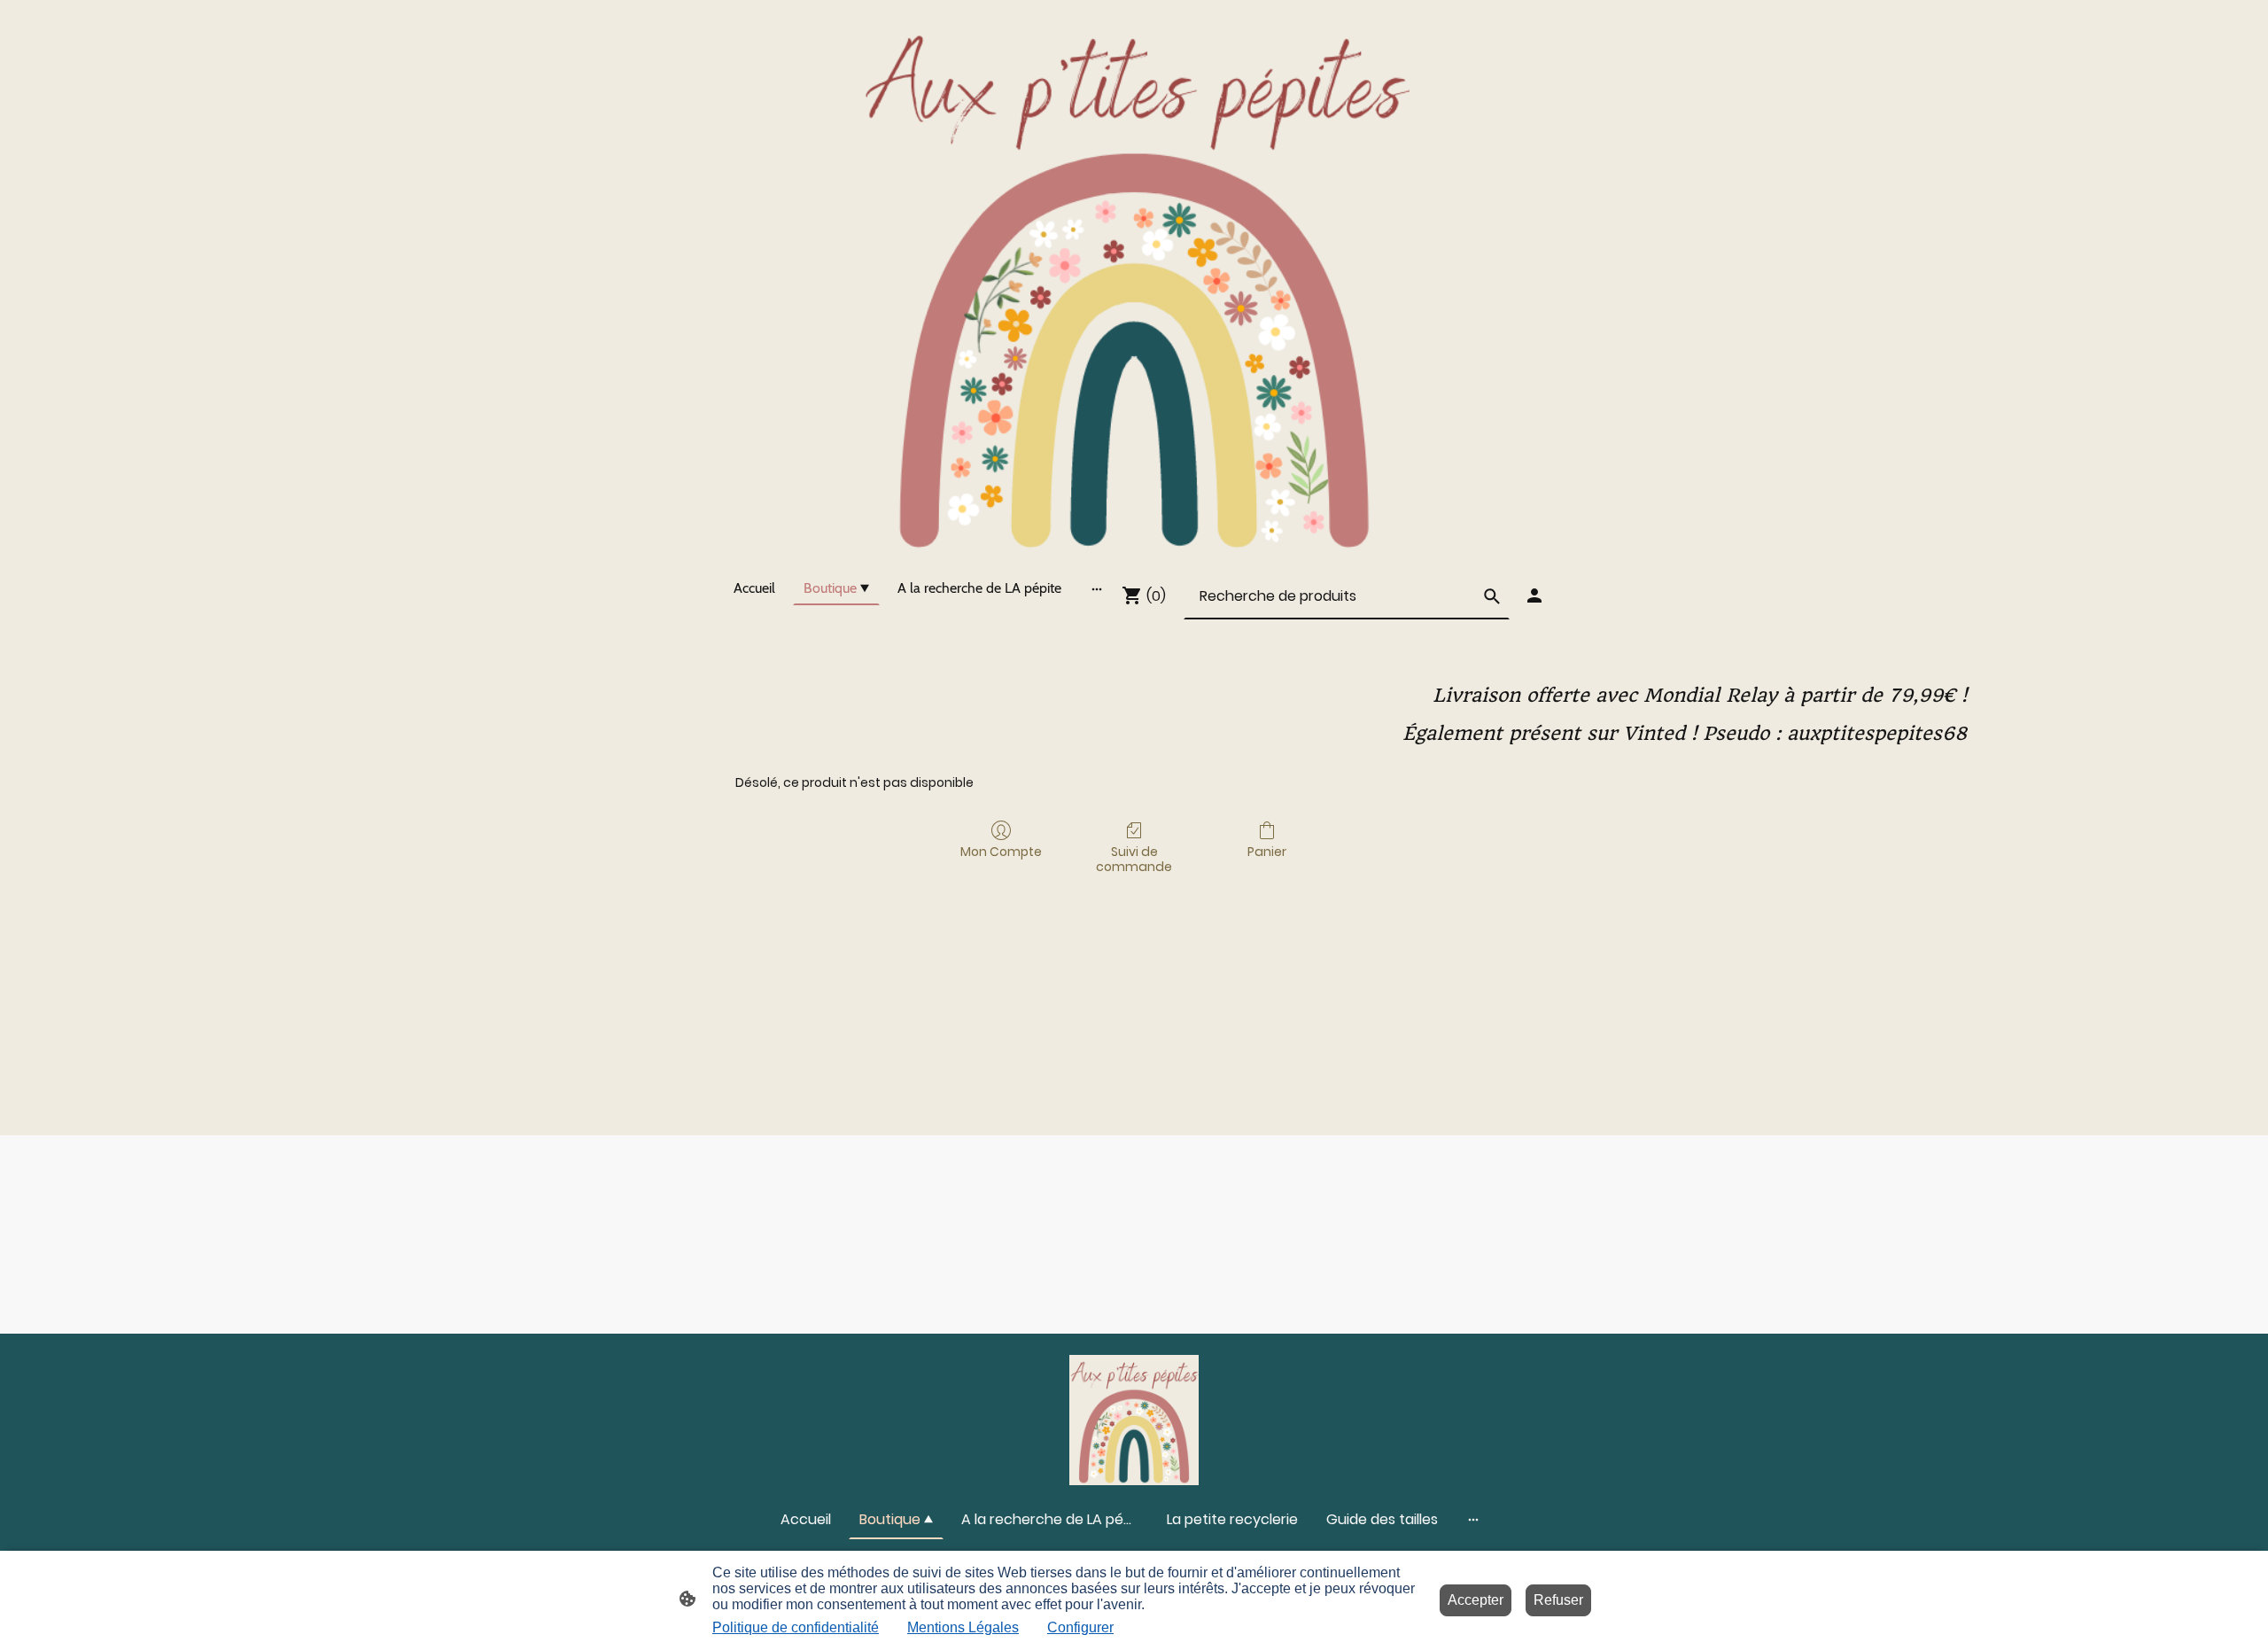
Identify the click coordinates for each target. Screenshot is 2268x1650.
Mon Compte (1001, 851)
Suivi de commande (1134, 859)
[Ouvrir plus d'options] (1097, 588)
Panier (1267, 851)
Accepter (1476, 1600)
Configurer (1080, 1627)
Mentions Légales (963, 1627)
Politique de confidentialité (796, 1627)
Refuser (1558, 1600)
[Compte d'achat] (1534, 595)
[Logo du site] (1134, 281)
